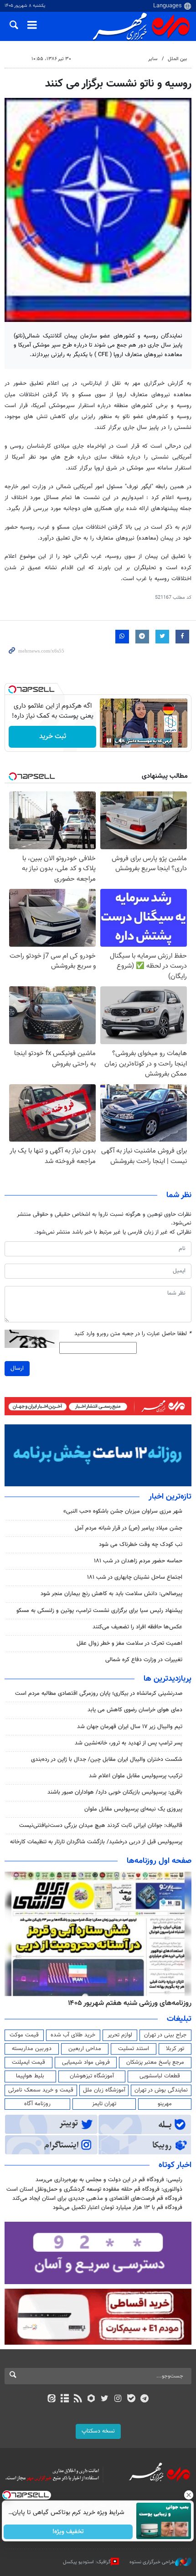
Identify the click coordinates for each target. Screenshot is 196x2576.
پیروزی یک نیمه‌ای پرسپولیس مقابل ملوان (133, 1809)
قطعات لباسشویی (160, 2076)
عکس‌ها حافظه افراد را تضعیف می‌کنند (137, 1627)
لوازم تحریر (120, 2035)
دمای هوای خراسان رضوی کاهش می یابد (135, 1710)
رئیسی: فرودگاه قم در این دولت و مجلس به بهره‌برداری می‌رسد (109, 2180)
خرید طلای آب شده (73, 2035)
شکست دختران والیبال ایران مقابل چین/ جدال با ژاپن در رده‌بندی (107, 1760)
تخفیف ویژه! (69, 2532)
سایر (153, 59)
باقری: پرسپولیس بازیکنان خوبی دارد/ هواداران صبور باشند (115, 1792)
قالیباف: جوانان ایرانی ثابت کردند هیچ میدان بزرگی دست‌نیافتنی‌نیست (101, 1826)
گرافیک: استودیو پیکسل (87, 2562)
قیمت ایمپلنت (28, 2062)
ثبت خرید (53, 737)
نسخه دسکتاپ (98, 2431)
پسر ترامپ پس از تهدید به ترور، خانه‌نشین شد (129, 1743)
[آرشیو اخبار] (64, 2399)
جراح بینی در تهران (165, 2035)
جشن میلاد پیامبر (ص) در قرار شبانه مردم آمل (129, 1528)
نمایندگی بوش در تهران (161, 2090)
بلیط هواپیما (30, 2076)
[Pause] (109, 740)
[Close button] (189, 2495)
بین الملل (177, 59)
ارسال (17, 1368)
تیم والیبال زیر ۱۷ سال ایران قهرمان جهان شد (130, 1727)
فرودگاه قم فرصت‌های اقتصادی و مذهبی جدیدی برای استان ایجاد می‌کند (97, 2199)
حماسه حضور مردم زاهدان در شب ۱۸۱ (138, 1561)
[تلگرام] (145, 2399)
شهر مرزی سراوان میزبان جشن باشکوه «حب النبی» (123, 1511)
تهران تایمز (104, 2104)
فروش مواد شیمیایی (86, 2062)
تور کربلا (175, 2049)
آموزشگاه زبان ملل (104, 2090)
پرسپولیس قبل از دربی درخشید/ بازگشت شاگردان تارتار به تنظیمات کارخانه (96, 1842)
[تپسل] (12, 689)
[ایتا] (51, 2399)
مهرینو (165, 2104)
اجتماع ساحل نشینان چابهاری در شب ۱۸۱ (135, 1577)
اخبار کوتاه (175, 2165)
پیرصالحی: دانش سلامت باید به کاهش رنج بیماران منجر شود (111, 1594)
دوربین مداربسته (32, 2049)
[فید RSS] (78, 2399)
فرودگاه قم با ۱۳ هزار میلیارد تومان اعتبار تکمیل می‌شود (118, 2208)
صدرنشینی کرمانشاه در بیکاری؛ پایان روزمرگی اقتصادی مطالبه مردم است (99, 1694)
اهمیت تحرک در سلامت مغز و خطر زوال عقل (129, 1643)
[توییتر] (105, 2399)
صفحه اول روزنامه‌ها (159, 1861)
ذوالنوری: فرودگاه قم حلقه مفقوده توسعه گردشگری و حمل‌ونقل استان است (94, 2189)
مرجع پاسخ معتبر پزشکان (155, 2062)
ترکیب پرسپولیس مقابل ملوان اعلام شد (136, 1776)
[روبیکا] (91, 2399)
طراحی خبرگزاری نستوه (152, 2562)
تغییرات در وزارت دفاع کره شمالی (144, 1660)
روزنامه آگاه (37, 2104)
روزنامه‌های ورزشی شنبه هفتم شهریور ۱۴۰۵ (130, 2003)
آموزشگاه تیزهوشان (92, 2076)
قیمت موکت (24, 2035)
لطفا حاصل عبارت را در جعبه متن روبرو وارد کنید (133, 1334)
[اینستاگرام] (118, 2399)
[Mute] (122, 740)
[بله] (131, 2399)
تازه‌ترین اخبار (170, 1497)
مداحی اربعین (85, 2049)
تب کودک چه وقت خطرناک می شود (141, 1545)
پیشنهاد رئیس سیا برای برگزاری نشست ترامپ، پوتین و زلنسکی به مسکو (99, 1611)
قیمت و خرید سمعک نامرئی (41, 2090)
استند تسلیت (134, 2049)
